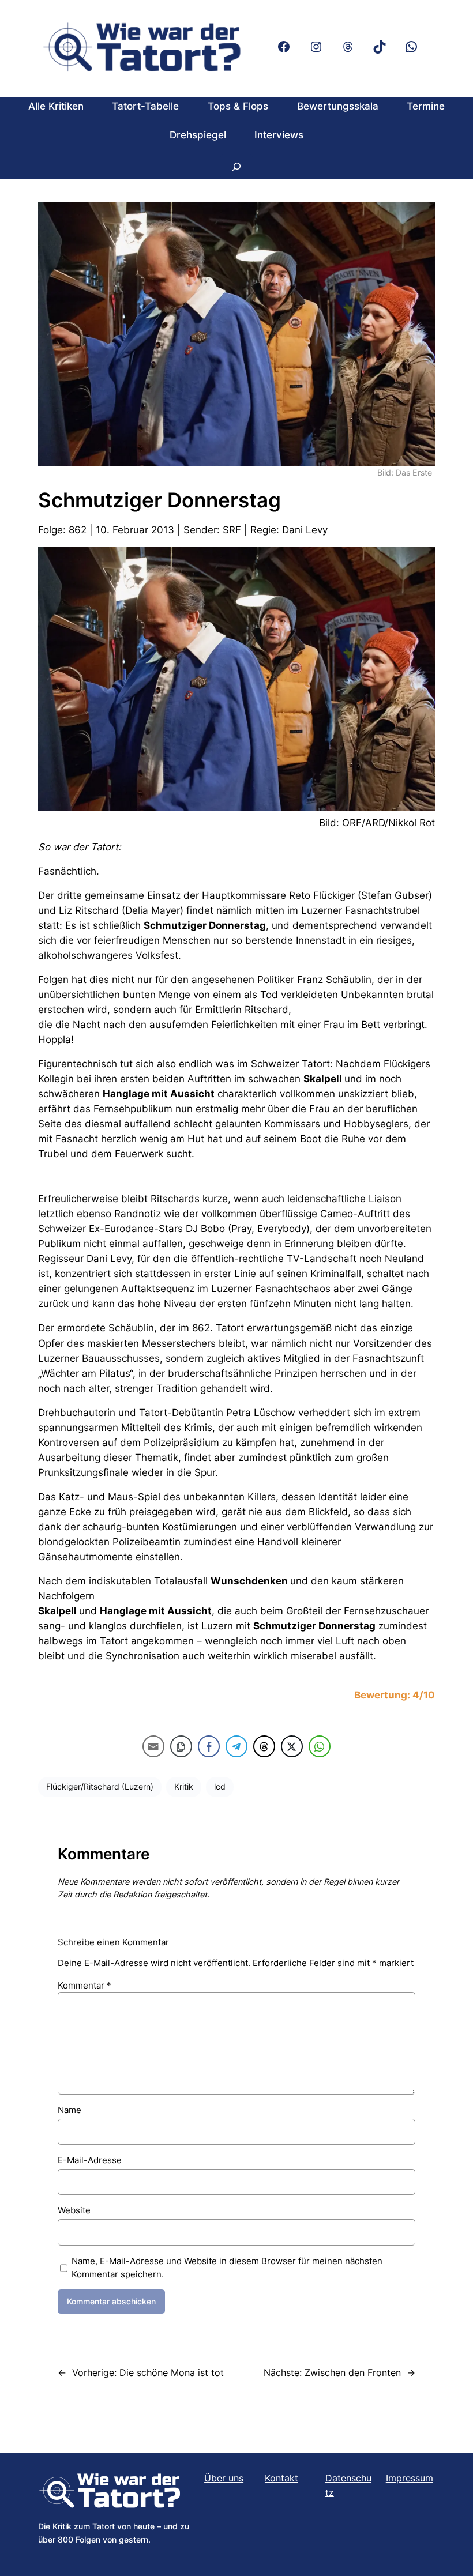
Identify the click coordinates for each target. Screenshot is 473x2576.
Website (74, 2210)
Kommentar (85, 1985)
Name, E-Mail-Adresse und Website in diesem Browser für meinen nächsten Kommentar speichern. (227, 2268)
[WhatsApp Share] (320, 1746)
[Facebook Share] (209, 1746)
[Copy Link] (181, 1746)
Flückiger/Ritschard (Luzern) (100, 1786)
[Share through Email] (153, 1746)
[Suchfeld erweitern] (236, 166)
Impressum (410, 2478)
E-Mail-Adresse (90, 2160)
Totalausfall (181, 1581)
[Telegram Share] (236, 1746)
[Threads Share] (264, 1746)
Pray (241, 1229)
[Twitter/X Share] (292, 1746)
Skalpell (323, 1079)
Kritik (184, 1786)
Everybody (282, 1229)
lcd (220, 1786)
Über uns (224, 2478)
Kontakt (281, 2478)
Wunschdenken (249, 1581)
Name (70, 2110)
